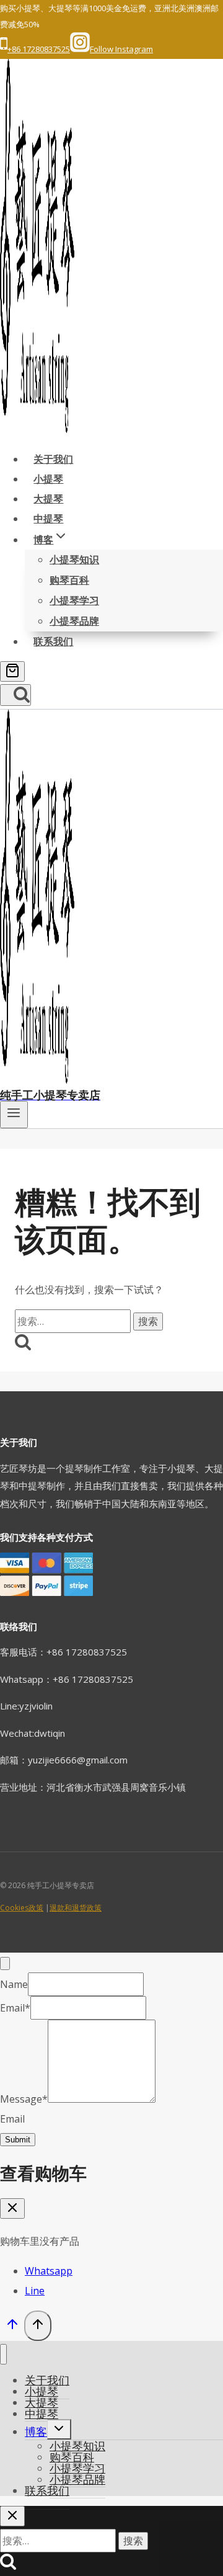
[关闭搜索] (12, 2516)
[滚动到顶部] (12, 2327)
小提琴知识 (74, 559)
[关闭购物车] (12, 2208)
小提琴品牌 (74, 621)
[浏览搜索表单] (15, 695)
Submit (18, 2140)
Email (15, 2008)
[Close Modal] (5, 1963)
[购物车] (12, 671)
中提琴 (48, 519)
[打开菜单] (14, 1115)
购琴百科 (69, 580)
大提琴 (48, 499)
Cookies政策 (22, 1908)
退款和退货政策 (76, 1908)
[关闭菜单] (3, 2354)
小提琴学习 (74, 600)
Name (14, 1984)
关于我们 (53, 459)
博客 (36, 2431)
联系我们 (53, 641)
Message (24, 2099)
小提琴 (48, 479)
